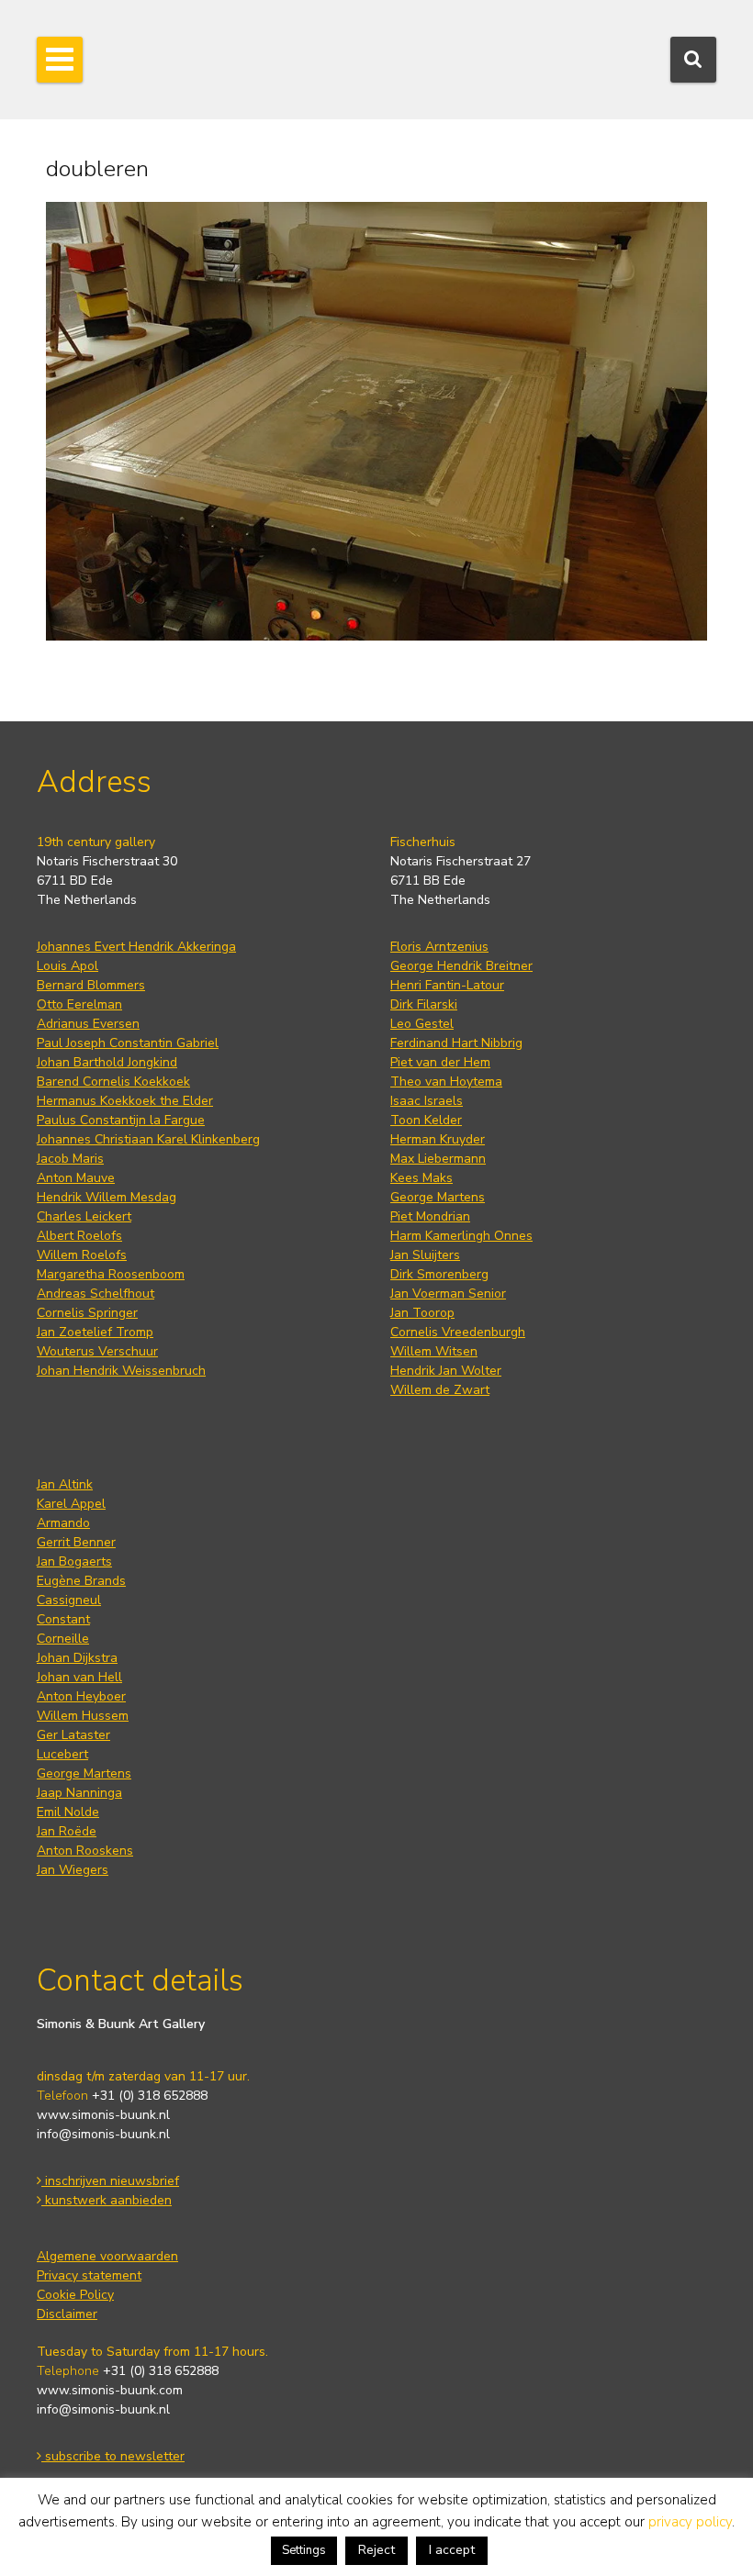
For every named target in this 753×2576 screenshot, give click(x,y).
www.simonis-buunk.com (110, 2390)
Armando (63, 1523)
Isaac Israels (427, 1101)
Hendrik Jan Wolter (446, 1371)
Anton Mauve (76, 1178)
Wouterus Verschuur (97, 1351)
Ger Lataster (73, 1735)
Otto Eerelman (79, 1004)
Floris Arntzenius (439, 947)
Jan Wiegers (73, 1870)
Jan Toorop (422, 1313)
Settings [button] (304, 2550)
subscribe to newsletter (113, 2456)
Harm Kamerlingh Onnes (461, 1236)
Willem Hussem (83, 1716)
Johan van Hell (79, 1677)
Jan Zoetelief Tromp (95, 1332)
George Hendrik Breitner (461, 966)
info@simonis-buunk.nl (103, 2134)
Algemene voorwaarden (107, 2256)
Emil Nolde (68, 1812)
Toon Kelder (426, 1120)
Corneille (63, 1639)
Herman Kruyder (438, 1139)
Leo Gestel (422, 1024)
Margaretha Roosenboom (111, 1274)
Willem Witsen (434, 1351)
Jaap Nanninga (79, 1793)
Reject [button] (376, 2550)
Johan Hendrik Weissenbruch (121, 1371)
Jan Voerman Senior (448, 1294)
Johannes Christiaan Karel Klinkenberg (148, 1139)
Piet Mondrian (430, 1216)
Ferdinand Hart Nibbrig (456, 1043)
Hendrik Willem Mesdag (107, 1197)
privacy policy (690, 2522)
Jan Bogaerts (74, 1561)
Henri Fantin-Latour (447, 985)
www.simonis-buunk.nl (103, 2115)
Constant (63, 1619)
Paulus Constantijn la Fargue (121, 1120)
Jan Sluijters (425, 1255)
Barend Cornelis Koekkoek (113, 1082)
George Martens (438, 1197)
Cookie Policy (75, 2295)
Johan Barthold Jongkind (107, 1062)
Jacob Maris (70, 1159)
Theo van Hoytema (446, 1082)
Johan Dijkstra (77, 1658)
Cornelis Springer (87, 1313)
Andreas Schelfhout (96, 1294)
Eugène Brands (81, 1581)
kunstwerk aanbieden (107, 2200)
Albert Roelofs (79, 1236)
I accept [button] (452, 2550)
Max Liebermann (438, 1159)
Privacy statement (89, 2275)
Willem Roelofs (82, 1255)
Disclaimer (67, 2314)
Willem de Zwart (440, 1390)
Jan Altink (65, 1484)
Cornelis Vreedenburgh (458, 1332)
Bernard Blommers (91, 985)
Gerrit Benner (76, 1542)
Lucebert (62, 1754)
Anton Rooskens (85, 1851)
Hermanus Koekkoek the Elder (125, 1101)
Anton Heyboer (81, 1696)
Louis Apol (67, 966)
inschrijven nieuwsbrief (110, 2181)
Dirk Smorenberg (439, 1274)
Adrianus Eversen (88, 1024)
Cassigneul (69, 1600)
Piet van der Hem (440, 1062)
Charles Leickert (84, 1216)
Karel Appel (71, 1504)
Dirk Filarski (424, 1004)
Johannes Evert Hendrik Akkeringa (136, 947)
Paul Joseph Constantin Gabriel (128, 1043)
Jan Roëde (67, 1831)
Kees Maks (421, 1178)
